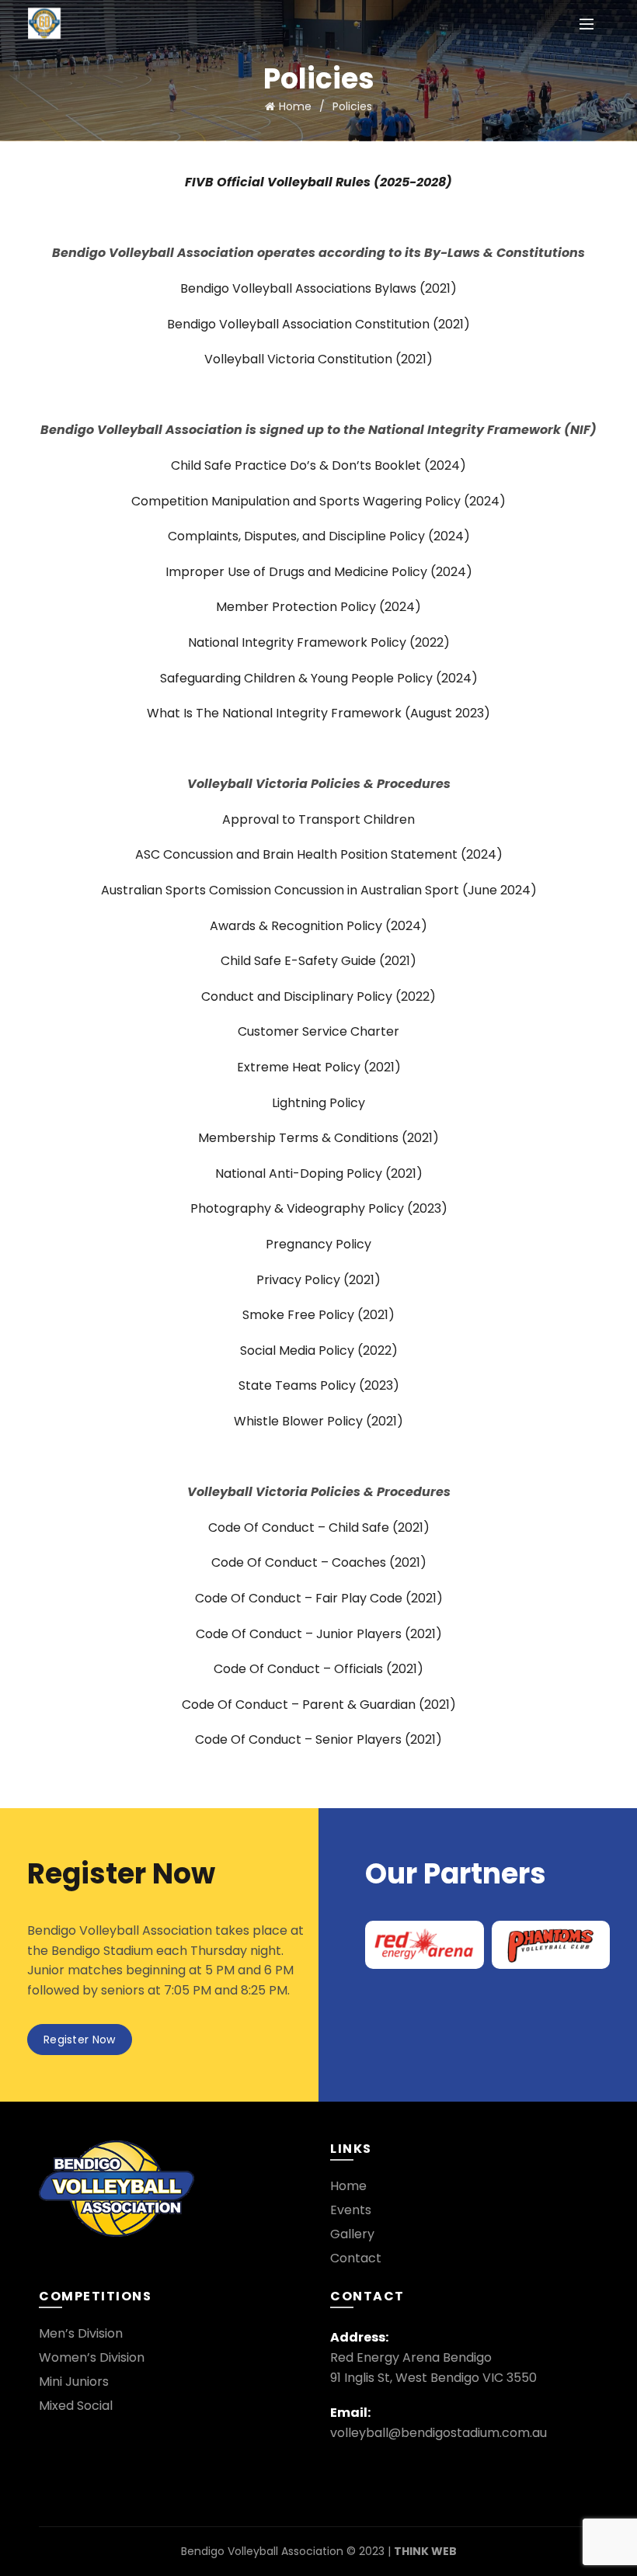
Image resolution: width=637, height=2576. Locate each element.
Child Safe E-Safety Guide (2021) (318, 961)
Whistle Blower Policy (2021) (318, 1421)
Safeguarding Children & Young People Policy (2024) (319, 678)
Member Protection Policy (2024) (318, 607)
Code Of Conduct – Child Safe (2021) (319, 1528)
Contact (356, 2258)
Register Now (80, 2040)
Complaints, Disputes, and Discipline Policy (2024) (319, 536)
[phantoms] (551, 1944)
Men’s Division (81, 2333)
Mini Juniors (74, 2382)
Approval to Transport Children (318, 819)
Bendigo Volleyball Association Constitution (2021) (318, 324)
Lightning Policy (318, 1103)
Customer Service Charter (318, 1031)
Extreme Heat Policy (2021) (319, 1067)
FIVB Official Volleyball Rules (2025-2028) (318, 182)
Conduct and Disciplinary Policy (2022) (318, 996)
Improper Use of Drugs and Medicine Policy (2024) (319, 572)
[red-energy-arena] (425, 1944)
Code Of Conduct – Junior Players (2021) (319, 1634)
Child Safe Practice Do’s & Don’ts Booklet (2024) (318, 465)
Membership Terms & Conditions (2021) (318, 1138)
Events (351, 2210)
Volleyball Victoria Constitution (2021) (318, 359)
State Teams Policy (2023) (319, 1385)
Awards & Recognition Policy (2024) (318, 926)
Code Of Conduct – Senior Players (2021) (318, 1739)
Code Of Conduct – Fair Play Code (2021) (319, 1598)
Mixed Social (76, 2406)
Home (295, 106)
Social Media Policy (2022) (319, 1350)
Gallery (352, 2234)
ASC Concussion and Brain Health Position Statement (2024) (319, 854)
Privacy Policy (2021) (318, 1280)
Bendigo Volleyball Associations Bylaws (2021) (318, 288)
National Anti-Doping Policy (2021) (319, 1173)
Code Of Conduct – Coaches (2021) (319, 1562)
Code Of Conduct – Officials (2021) (318, 1669)
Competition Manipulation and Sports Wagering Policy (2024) (318, 501)
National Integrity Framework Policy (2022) (319, 642)
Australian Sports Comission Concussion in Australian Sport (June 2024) (319, 890)
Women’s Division (92, 2357)
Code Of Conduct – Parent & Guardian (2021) (319, 1705)
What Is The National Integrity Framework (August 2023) (318, 713)
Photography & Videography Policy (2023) (319, 1208)
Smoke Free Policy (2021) (318, 1315)
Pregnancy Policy (318, 1244)
